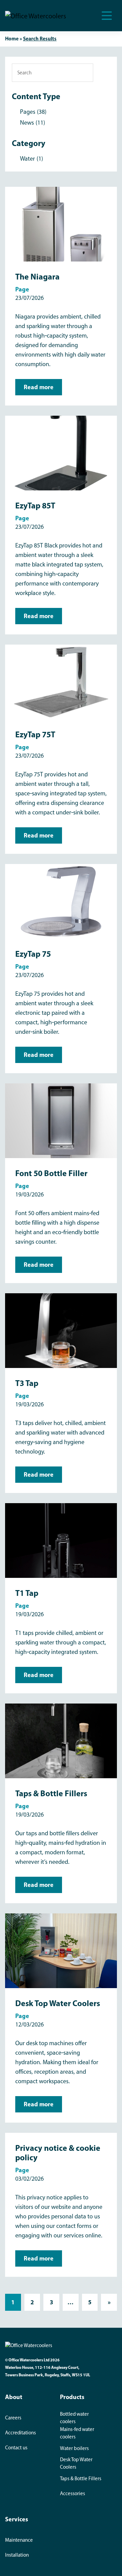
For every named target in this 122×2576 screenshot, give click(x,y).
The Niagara (37, 276)
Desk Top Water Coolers (58, 2003)
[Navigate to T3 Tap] (61, 1330)
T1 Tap (27, 1593)
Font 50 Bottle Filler (51, 1173)
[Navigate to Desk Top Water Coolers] (61, 1950)
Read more (39, 387)
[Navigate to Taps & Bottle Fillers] (61, 1741)
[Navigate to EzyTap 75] (61, 901)
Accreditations (21, 2433)
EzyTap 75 (33, 954)
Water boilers (74, 2448)
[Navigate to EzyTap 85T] (61, 453)
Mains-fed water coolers (77, 2433)
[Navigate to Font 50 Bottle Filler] (61, 1120)
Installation (17, 2555)
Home (12, 39)
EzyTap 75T (35, 734)
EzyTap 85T (35, 505)
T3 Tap (27, 1383)
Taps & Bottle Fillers (51, 1793)
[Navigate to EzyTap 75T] (61, 682)
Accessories (73, 2493)
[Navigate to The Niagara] (61, 224)
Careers (13, 2418)
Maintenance (19, 2540)
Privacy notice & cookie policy (58, 2152)
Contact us (16, 2448)
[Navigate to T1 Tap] (61, 1540)
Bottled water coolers (74, 2418)
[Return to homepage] (36, 16)
